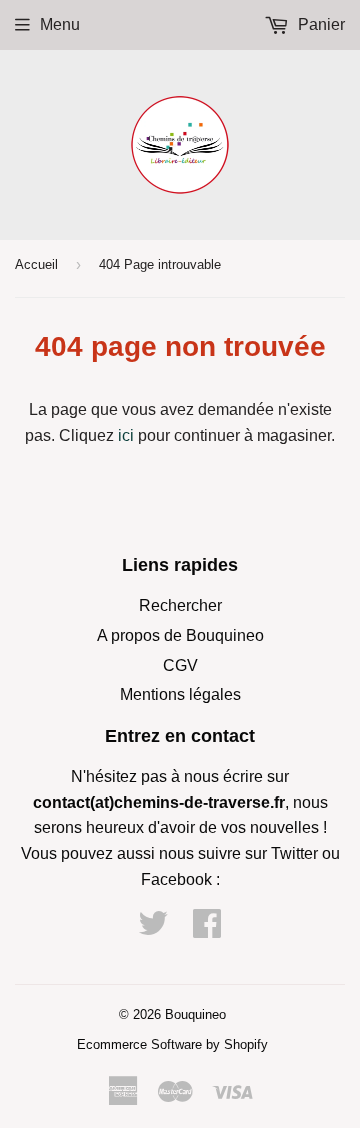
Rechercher (180, 605)
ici (126, 435)
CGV (180, 665)
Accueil (36, 264)
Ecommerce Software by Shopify (172, 1044)
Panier (319, 24)
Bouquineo (195, 1014)
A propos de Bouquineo (180, 635)
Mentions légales (180, 694)
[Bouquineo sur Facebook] (207, 929)
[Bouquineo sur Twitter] (153, 929)
